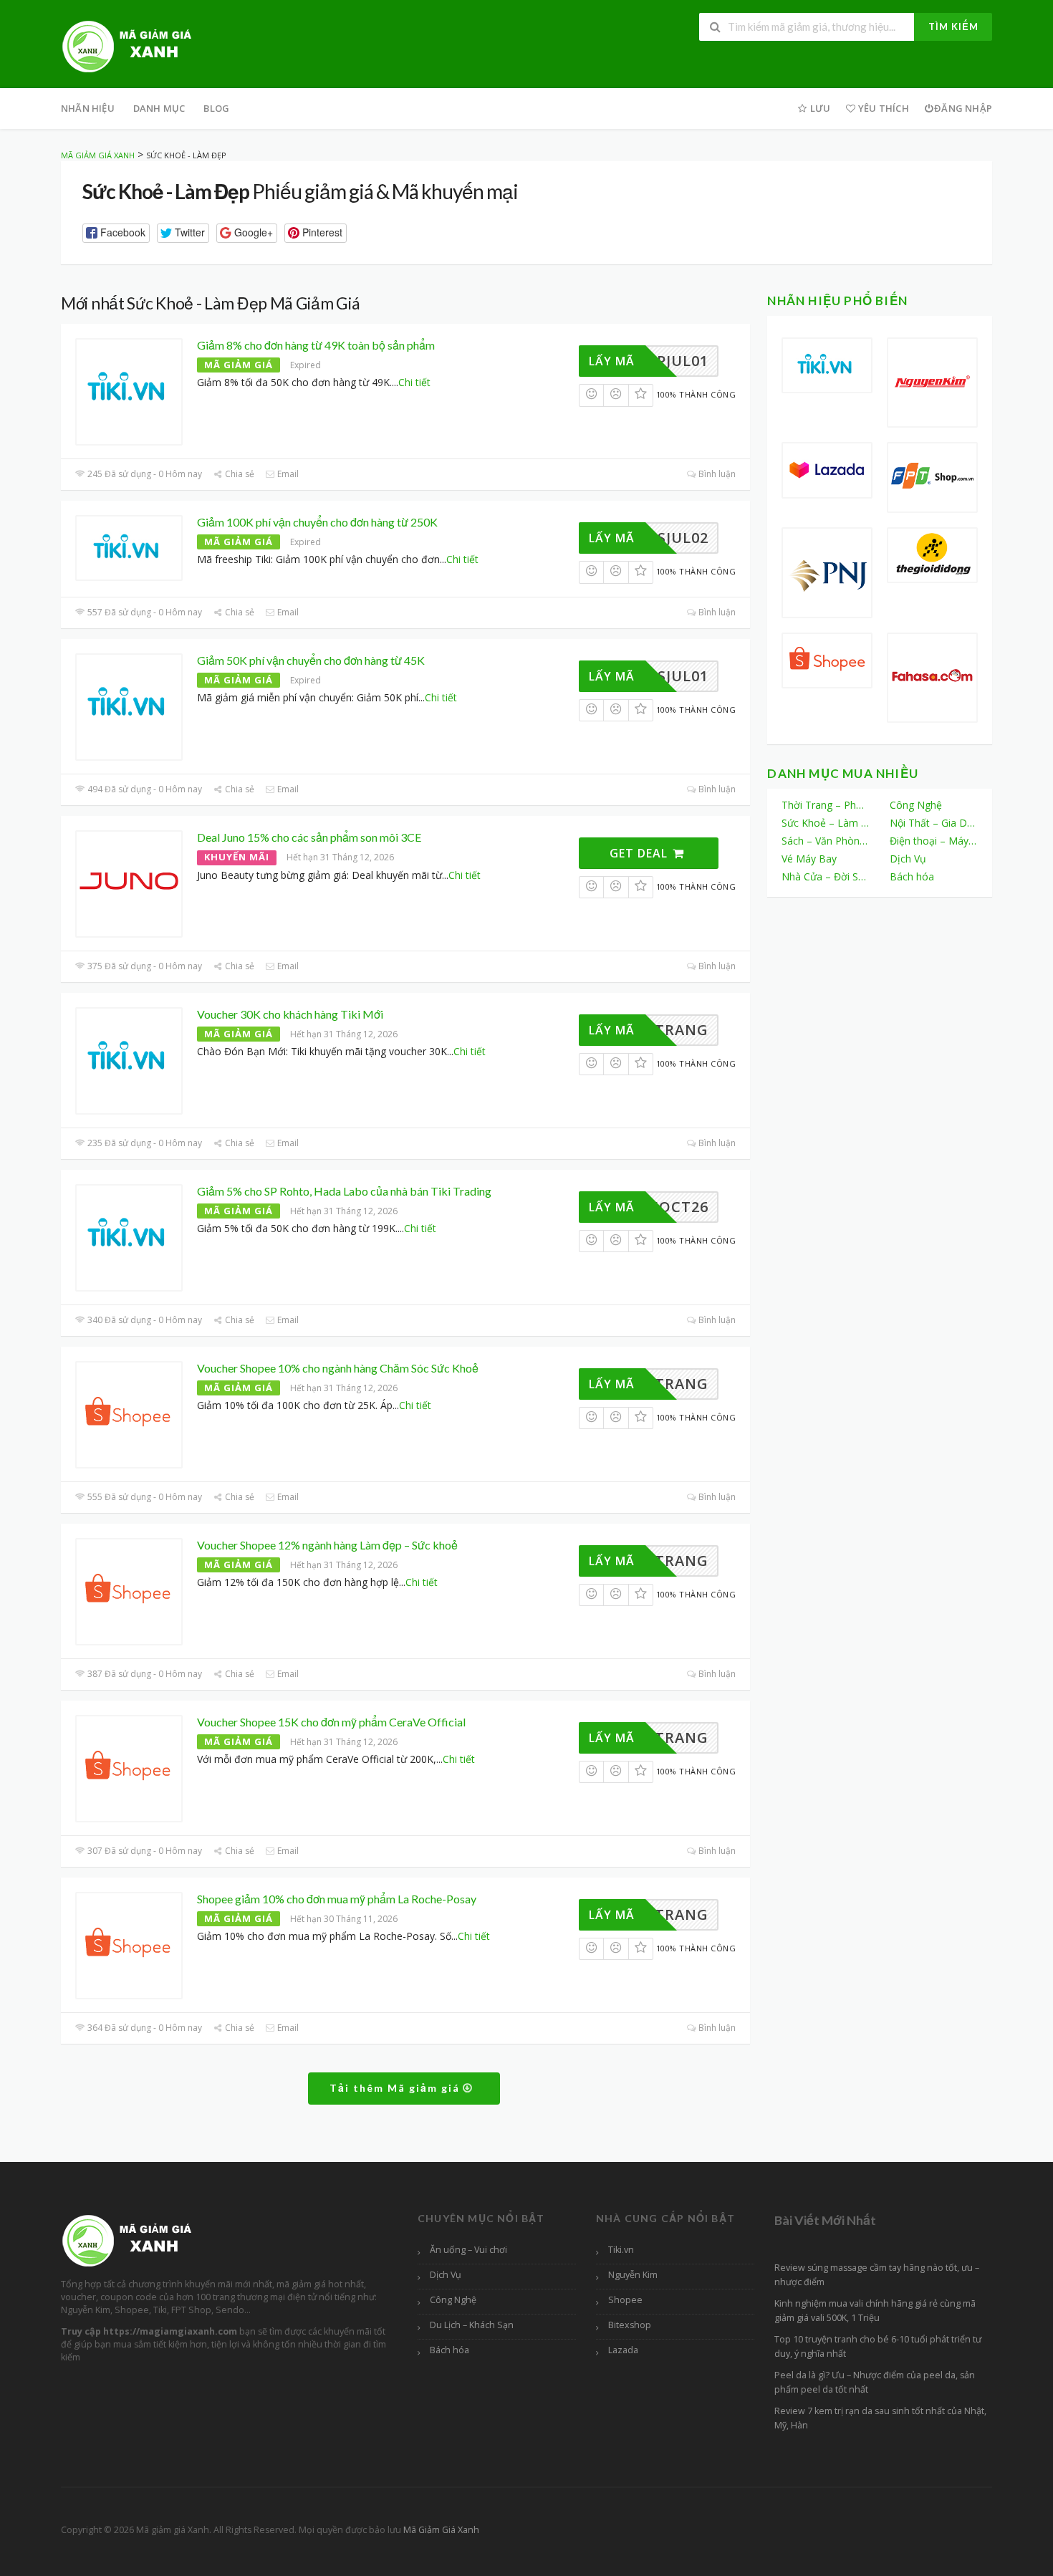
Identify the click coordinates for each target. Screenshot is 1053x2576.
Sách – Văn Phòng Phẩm (826, 841)
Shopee (625, 2300)
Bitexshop (630, 2325)
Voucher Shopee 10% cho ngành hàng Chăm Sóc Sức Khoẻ (338, 1368)
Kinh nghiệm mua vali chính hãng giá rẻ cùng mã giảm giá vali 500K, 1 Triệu (875, 2311)
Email (287, 474)
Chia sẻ (239, 474)
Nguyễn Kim (633, 2275)
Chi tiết (414, 382)
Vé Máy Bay (809, 859)
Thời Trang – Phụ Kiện (826, 805)
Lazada (623, 2350)
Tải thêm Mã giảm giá (396, 2088)
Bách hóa (912, 876)
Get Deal (640, 853)
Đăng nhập (963, 108)
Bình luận (716, 474)
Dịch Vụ (908, 859)
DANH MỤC (159, 108)
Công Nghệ (916, 805)
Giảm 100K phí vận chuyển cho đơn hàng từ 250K (317, 522)
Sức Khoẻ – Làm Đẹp (826, 823)
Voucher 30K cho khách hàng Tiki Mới (290, 1014)
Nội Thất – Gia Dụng (934, 823)
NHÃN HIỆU (88, 108)
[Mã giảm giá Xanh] (127, 45)
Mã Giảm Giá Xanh (441, 2530)
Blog (216, 108)
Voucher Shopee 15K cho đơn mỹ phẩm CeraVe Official (331, 1722)
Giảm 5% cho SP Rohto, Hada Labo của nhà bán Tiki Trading (344, 1191)
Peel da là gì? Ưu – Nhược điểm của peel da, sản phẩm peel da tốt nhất (875, 2382)
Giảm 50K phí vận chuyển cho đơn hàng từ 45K (311, 660)
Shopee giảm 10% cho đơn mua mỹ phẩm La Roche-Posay (337, 1899)
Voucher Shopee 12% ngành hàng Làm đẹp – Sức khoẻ (327, 1545)
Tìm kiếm (953, 27)
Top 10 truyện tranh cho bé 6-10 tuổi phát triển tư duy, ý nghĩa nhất (878, 2346)
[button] (116, 233)
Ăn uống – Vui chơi (468, 2250)
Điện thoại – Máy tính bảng (934, 841)
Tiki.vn (621, 2250)
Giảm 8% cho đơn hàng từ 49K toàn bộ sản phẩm (316, 345)
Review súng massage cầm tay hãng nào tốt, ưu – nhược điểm (877, 2275)
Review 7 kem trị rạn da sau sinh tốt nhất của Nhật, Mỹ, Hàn (880, 2418)
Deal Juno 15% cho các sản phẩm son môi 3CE (309, 837)
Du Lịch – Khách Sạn (472, 2325)
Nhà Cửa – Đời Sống (826, 876)
